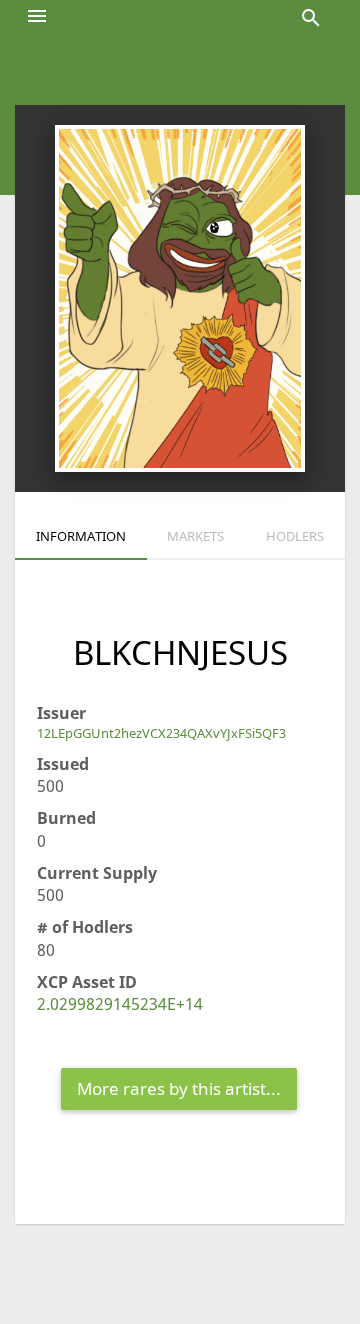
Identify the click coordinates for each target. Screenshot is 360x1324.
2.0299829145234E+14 (120, 1004)
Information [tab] (81, 536)
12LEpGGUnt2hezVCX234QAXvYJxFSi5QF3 (161, 733)
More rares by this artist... (179, 1088)
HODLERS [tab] (295, 536)
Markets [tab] (195, 536)
